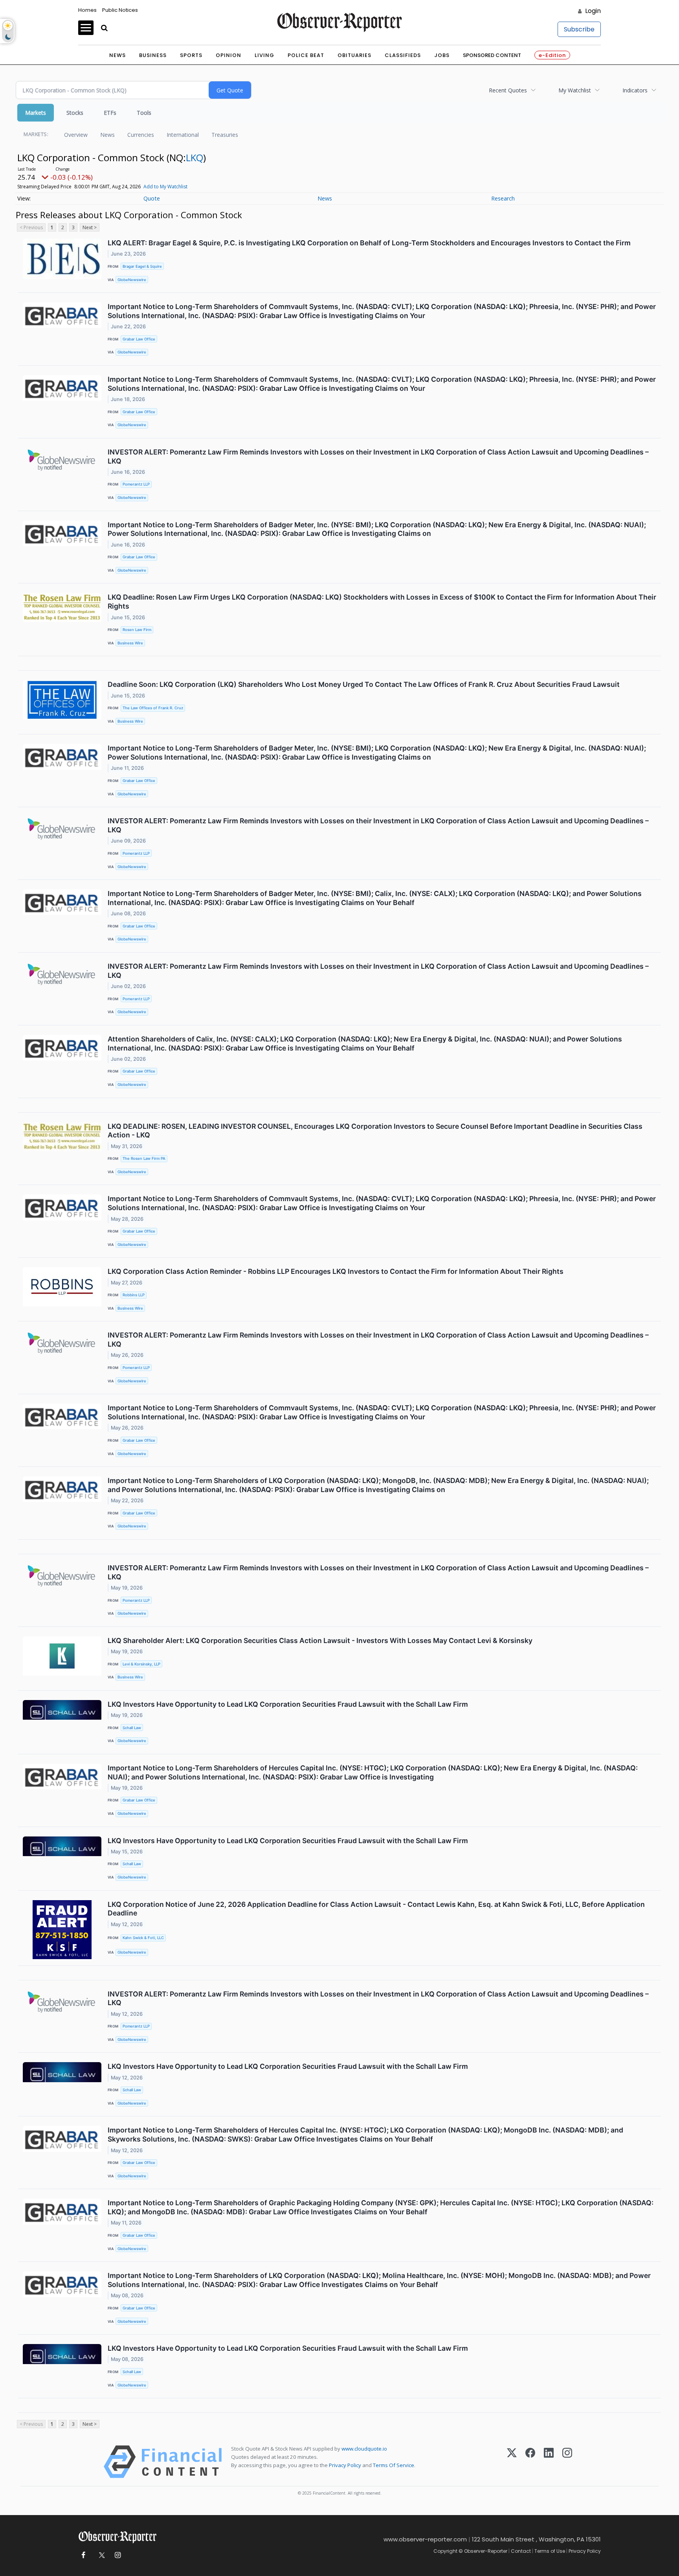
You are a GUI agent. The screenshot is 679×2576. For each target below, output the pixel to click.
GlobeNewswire (132, 280)
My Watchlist (575, 90)
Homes (87, 10)
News (117, 55)
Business (153, 55)
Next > (90, 227)
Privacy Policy (345, 2465)
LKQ (195, 157)
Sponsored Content (492, 55)
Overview (76, 135)
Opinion (228, 55)
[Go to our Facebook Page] (83, 2555)
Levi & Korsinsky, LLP (141, 1664)
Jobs (442, 55)
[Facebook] (530, 2462)
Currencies (141, 135)
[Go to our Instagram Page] (118, 2555)
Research (503, 198)
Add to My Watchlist (165, 187)
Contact (521, 2551)
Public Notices (120, 10)
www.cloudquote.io (364, 2449)
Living (264, 55)
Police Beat (306, 55)
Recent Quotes (508, 90)
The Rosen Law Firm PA (144, 1158)
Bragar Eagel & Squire (142, 266)
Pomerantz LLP (136, 484)
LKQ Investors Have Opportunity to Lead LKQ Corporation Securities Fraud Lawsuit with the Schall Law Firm (288, 1704)
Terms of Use (550, 2551)
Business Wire (130, 643)
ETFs (110, 113)
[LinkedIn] (549, 2462)
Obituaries (354, 55)
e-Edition (552, 55)
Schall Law (132, 1728)
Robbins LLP (134, 1295)
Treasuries (225, 135)
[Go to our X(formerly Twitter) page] (100, 2555)
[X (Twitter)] (512, 2462)
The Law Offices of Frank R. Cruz (153, 708)
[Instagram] (567, 2462)
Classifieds (403, 55)
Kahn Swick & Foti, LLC (143, 1938)
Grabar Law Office (139, 339)
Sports (191, 55)
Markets (36, 113)
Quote (152, 198)
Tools (144, 113)
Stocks (75, 113)
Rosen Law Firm (137, 630)
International (183, 135)
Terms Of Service (394, 2465)
